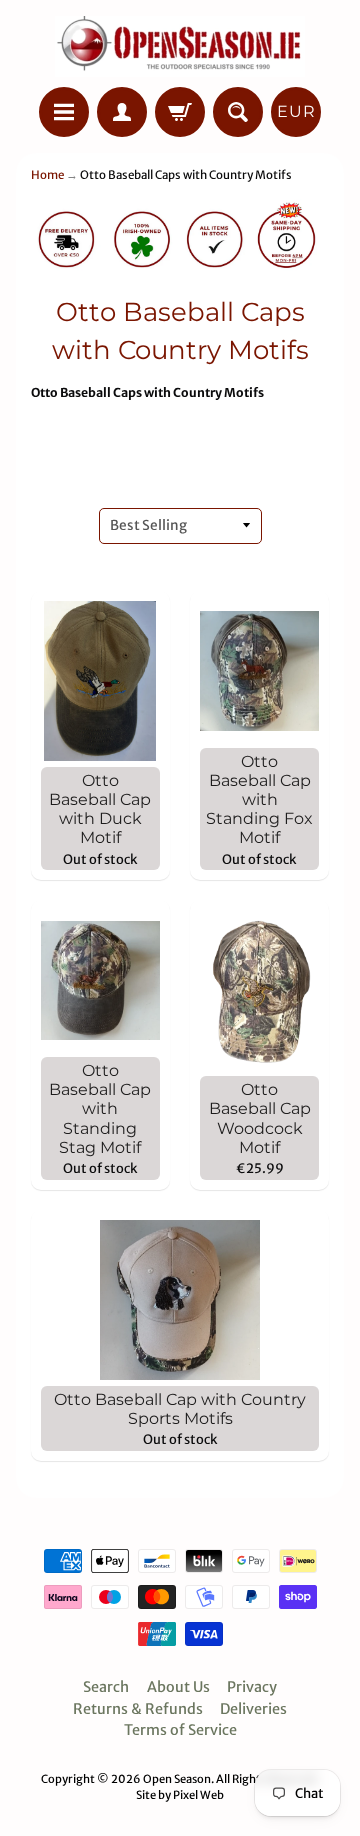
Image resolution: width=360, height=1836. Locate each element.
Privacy (252, 1687)
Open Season (177, 1779)
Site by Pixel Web (180, 1795)
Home (47, 175)
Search (106, 1687)
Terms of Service (180, 1730)
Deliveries (253, 1709)
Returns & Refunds (138, 1709)
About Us (178, 1687)
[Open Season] (180, 46)
